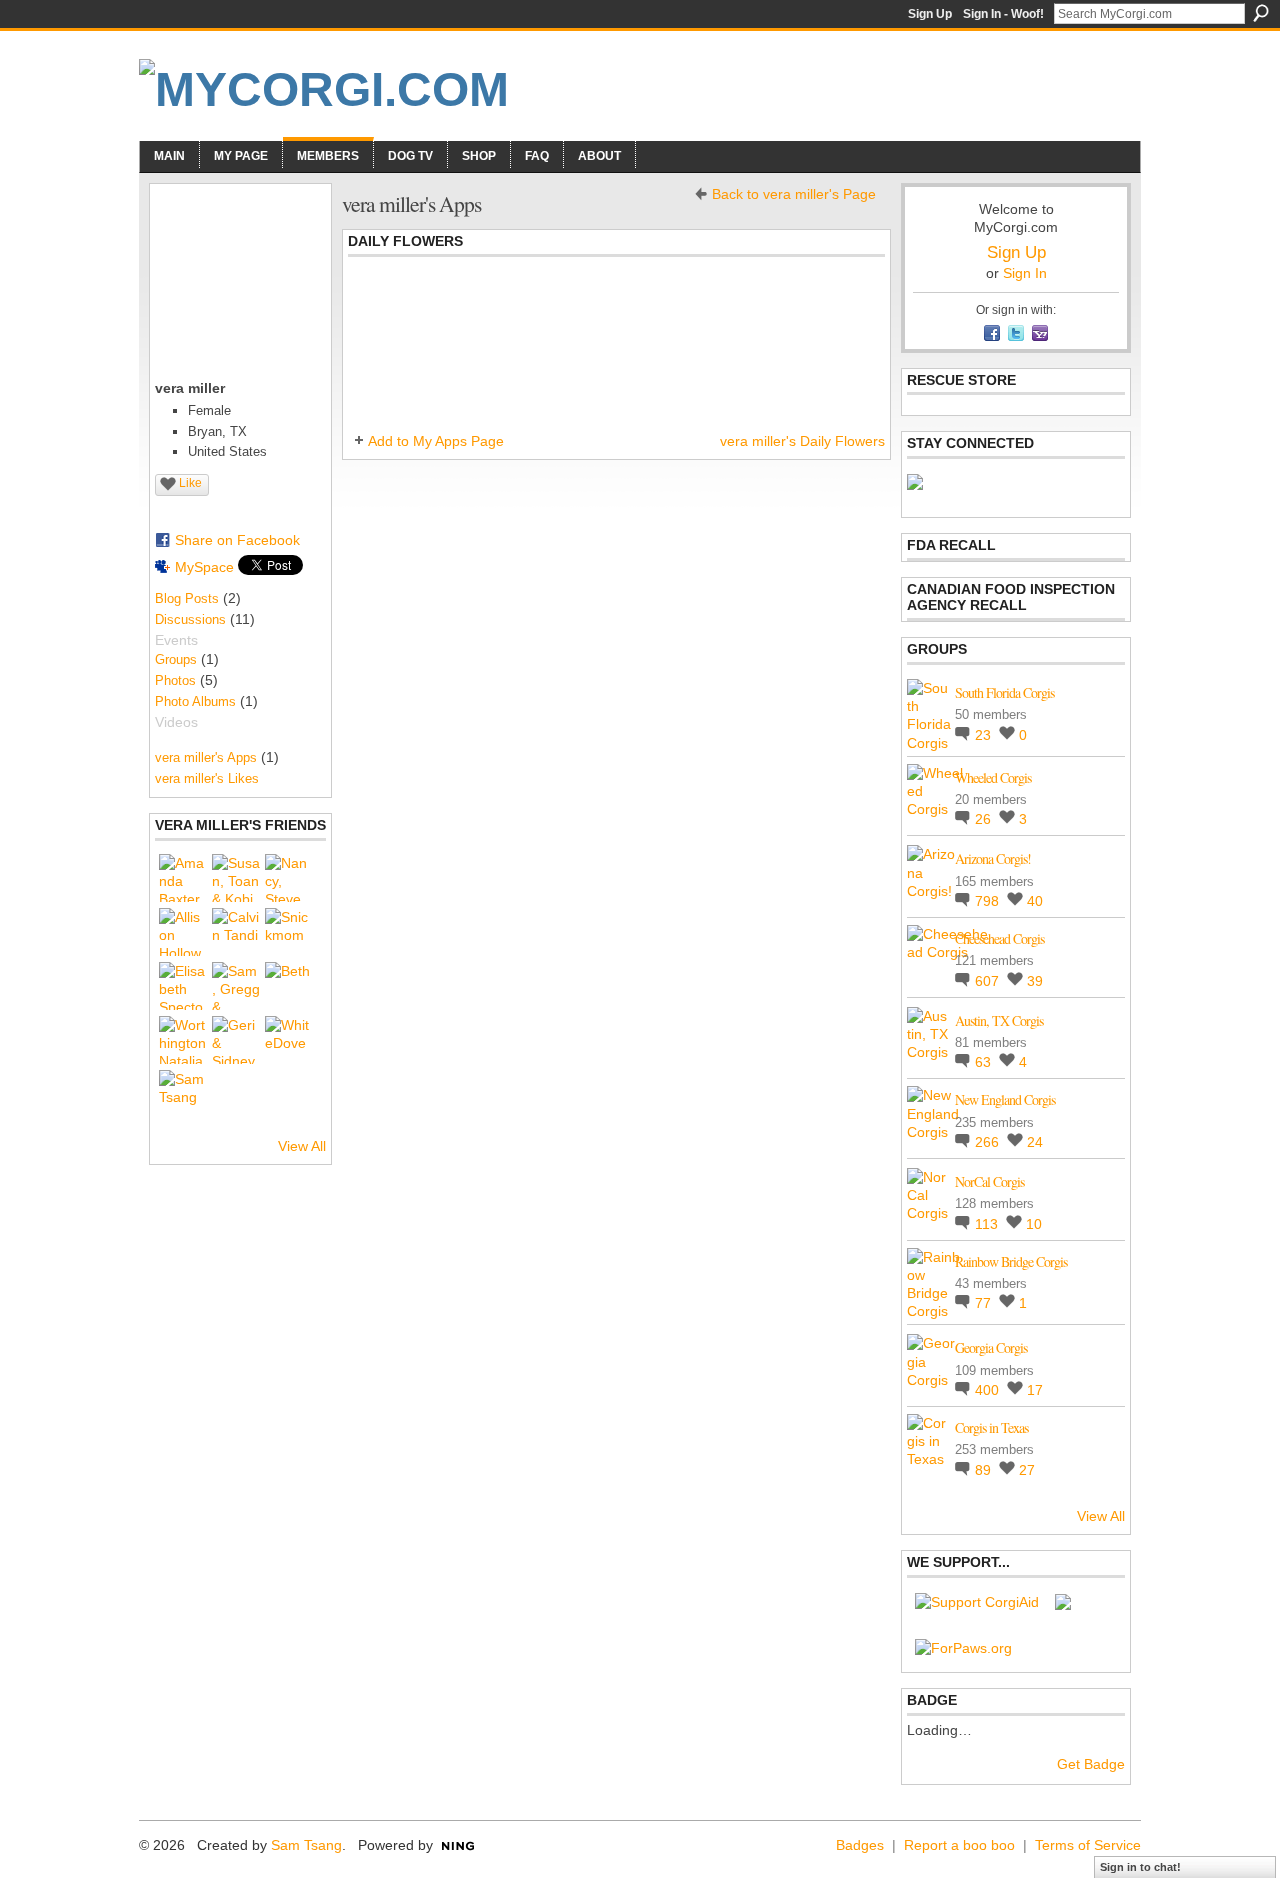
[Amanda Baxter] (183, 878)
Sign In (1025, 273)
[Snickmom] (289, 932)
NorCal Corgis (989, 1181)
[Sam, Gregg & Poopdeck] (236, 986)
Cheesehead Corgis (999, 938)
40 (1035, 901)
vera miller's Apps (206, 757)
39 (1035, 981)
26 (985, 819)
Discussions (190, 619)
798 (989, 901)
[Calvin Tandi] (236, 932)
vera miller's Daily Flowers (802, 441)
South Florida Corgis (1004, 692)
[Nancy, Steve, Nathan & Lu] (289, 878)
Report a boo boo (959, 1845)
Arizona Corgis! (993, 858)
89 (985, 1470)
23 (985, 735)
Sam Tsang (306, 1845)
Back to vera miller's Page (794, 194)
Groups (176, 659)
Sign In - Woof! (1003, 14)
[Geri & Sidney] (236, 1040)
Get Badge (1091, 1764)
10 (1034, 1224)
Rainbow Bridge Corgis (1011, 1261)
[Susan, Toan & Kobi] (236, 878)
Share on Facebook (237, 540)
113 (988, 1224)
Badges (860, 1845)
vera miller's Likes (207, 778)
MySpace (204, 567)
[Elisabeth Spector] (183, 986)
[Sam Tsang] (183, 1094)
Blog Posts (187, 598)
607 (989, 981)
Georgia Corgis (991, 1347)
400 (989, 1390)
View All (302, 1146)
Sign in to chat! (1140, 1867)
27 (1027, 1470)
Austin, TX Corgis (999, 1020)
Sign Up (930, 14)
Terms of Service (1088, 1845)
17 (1035, 1390)
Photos (175, 680)
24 (1035, 1142)
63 (985, 1062)
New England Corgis (1005, 1099)
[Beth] (289, 986)
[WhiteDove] (289, 1040)
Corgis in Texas (991, 1427)
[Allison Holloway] (183, 932)
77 (985, 1303)
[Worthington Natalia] (183, 1040)
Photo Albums (195, 701)
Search (1261, 13)
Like (190, 483)
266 (989, 1142)
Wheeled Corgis (993, 777)
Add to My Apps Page (436, 441)
